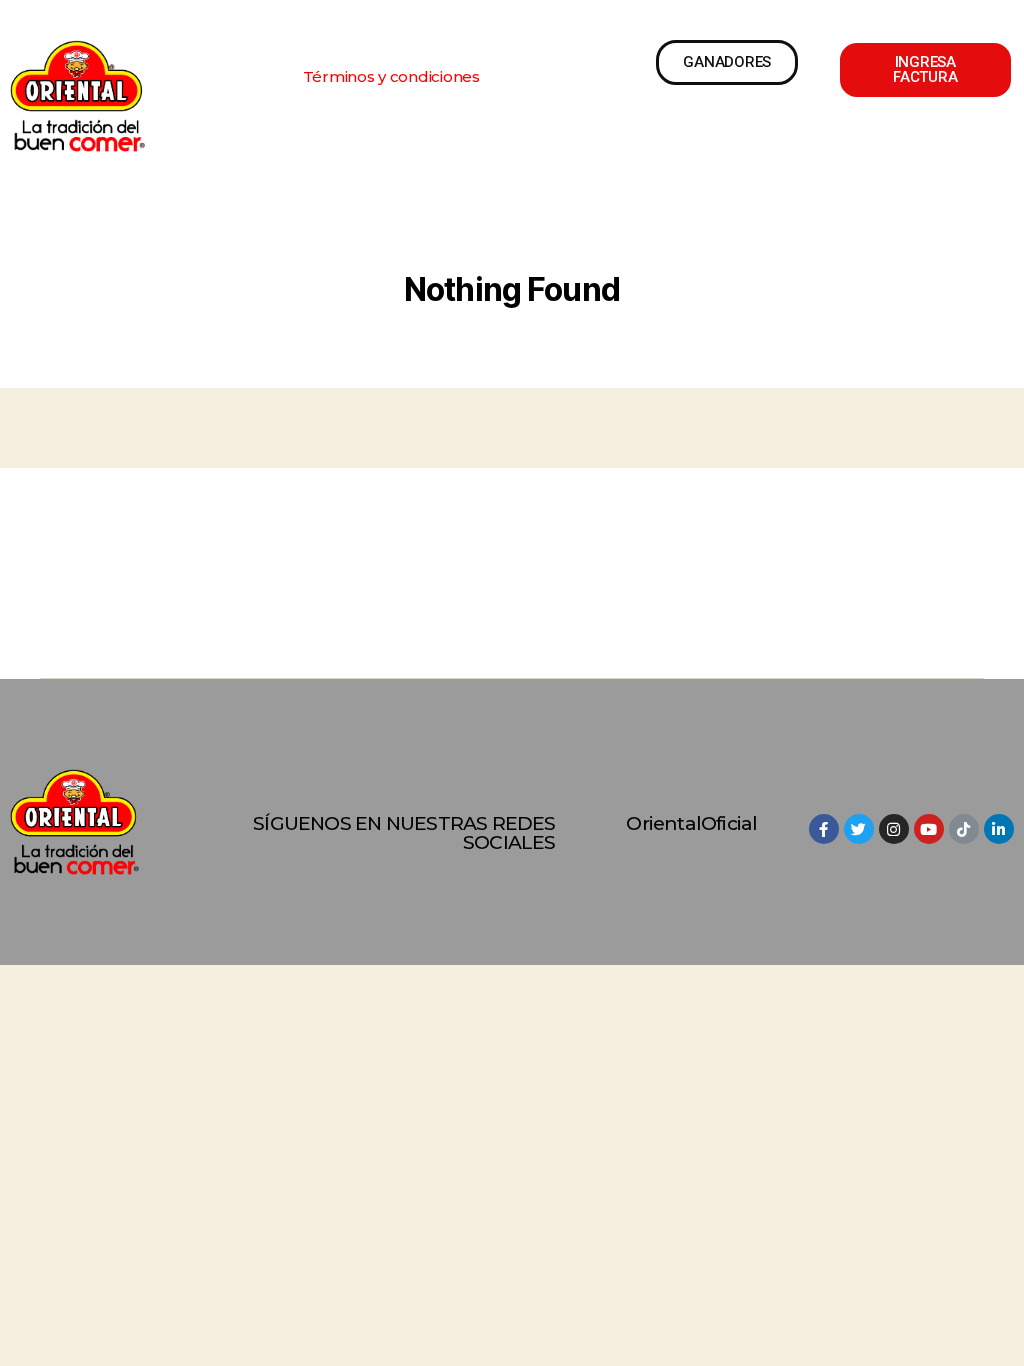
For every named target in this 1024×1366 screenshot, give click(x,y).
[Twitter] (859, 829)
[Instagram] (894, 829)
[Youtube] (929, 829)
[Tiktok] (964, 829)
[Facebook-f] (824, 829)
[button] (391, 76)
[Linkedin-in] (999, 829)
